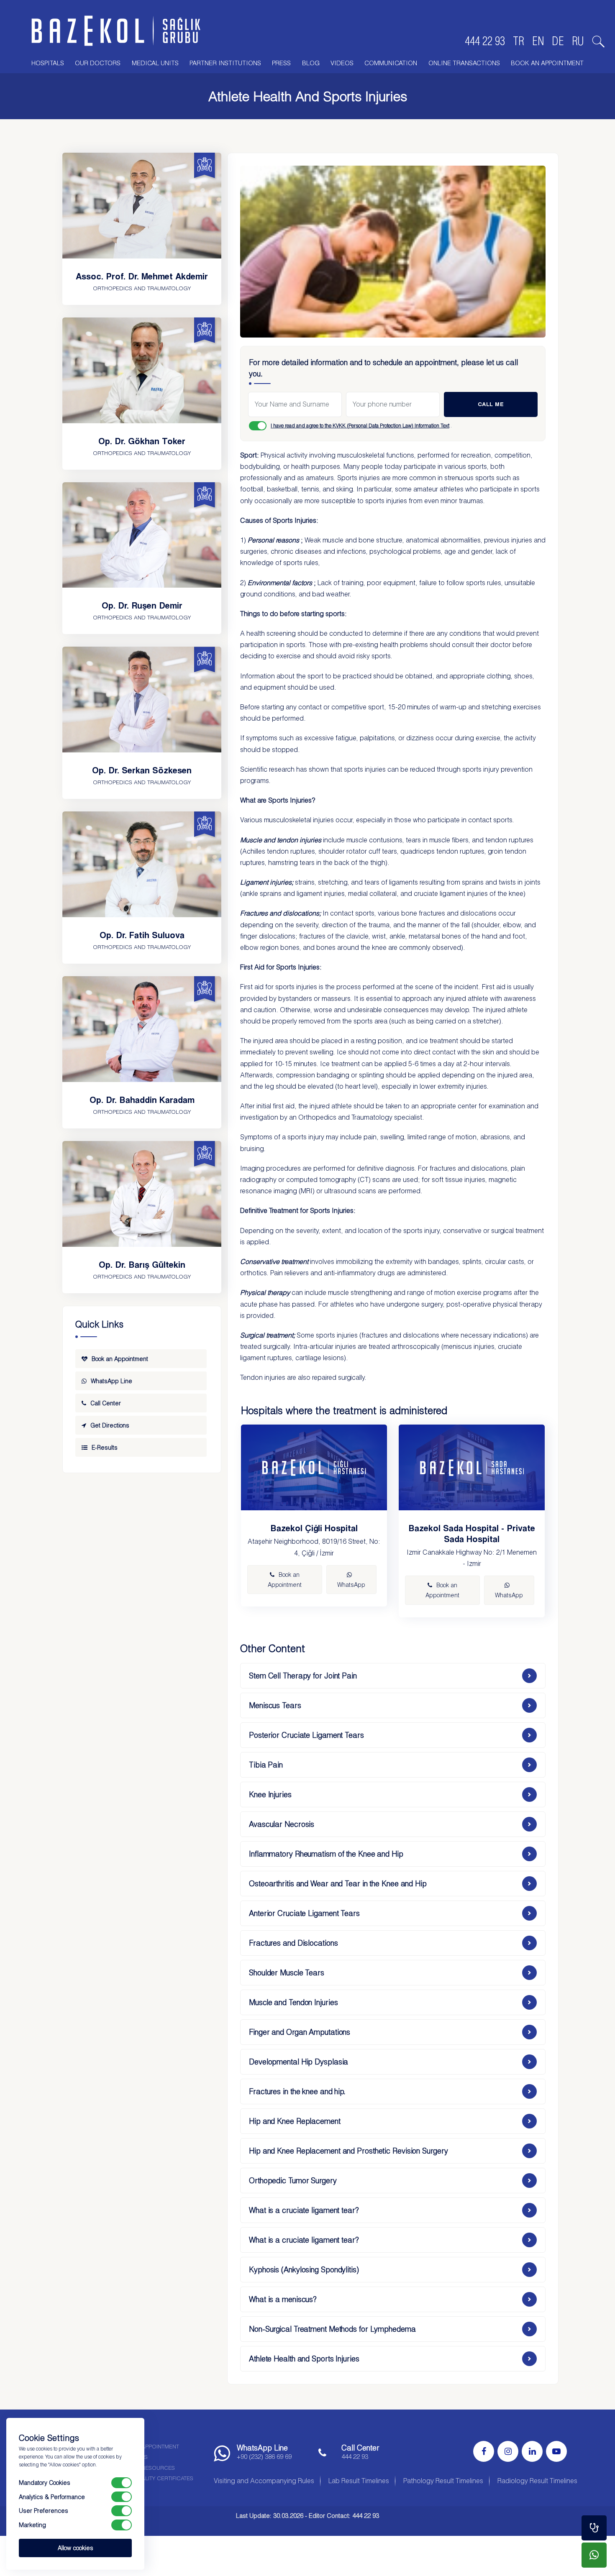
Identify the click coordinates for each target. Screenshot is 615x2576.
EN (538, 41)
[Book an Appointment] (594, 2528)
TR (519, 41)
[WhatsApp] (594, 2555)
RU (578, 41)
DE (558, 41)
